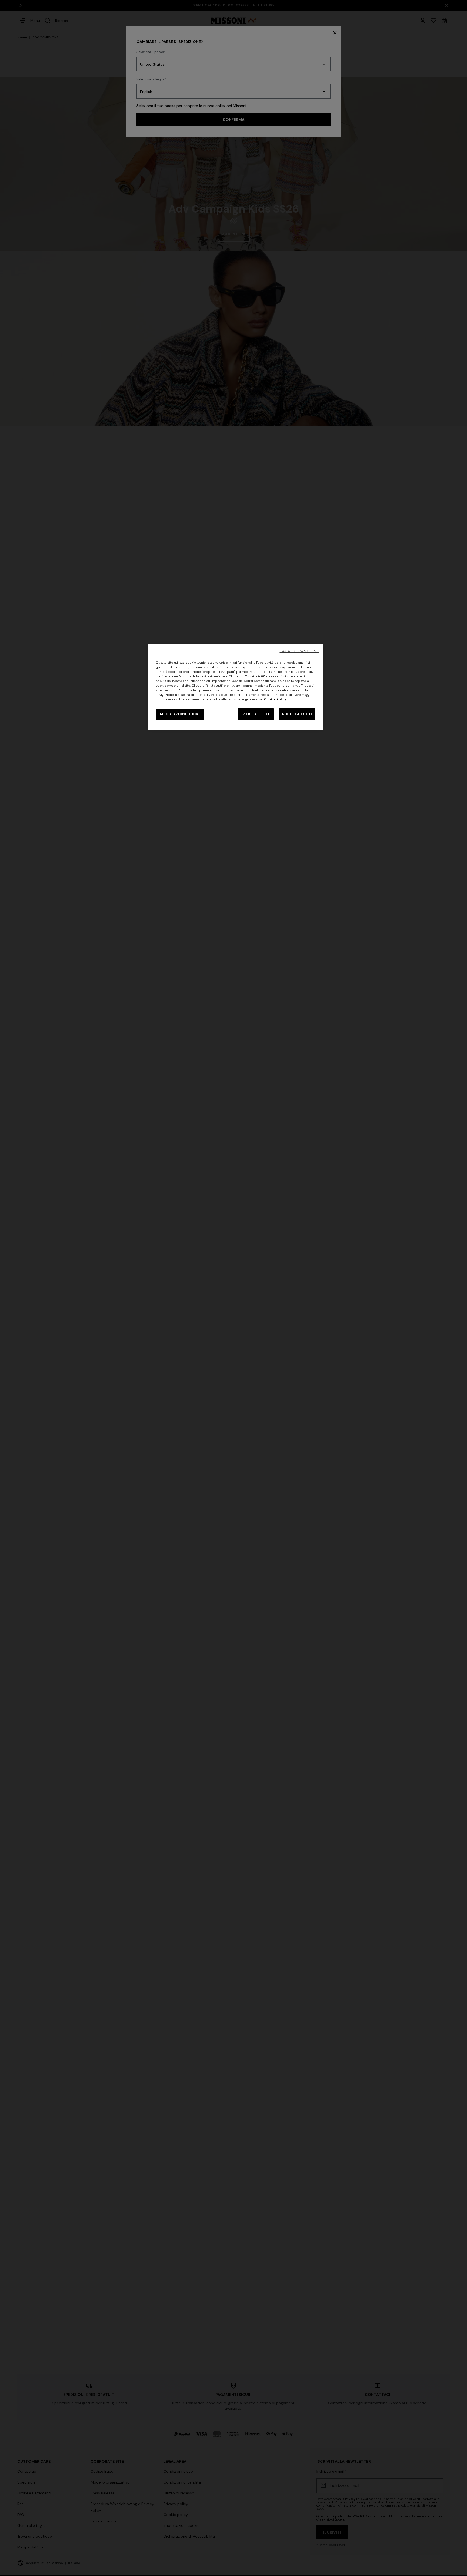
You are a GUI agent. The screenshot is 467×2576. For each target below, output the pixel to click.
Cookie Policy (275, 699)
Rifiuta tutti (256, 714)
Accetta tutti (297, 714)
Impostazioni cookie (180, 714)
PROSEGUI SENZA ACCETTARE (299, 651)
